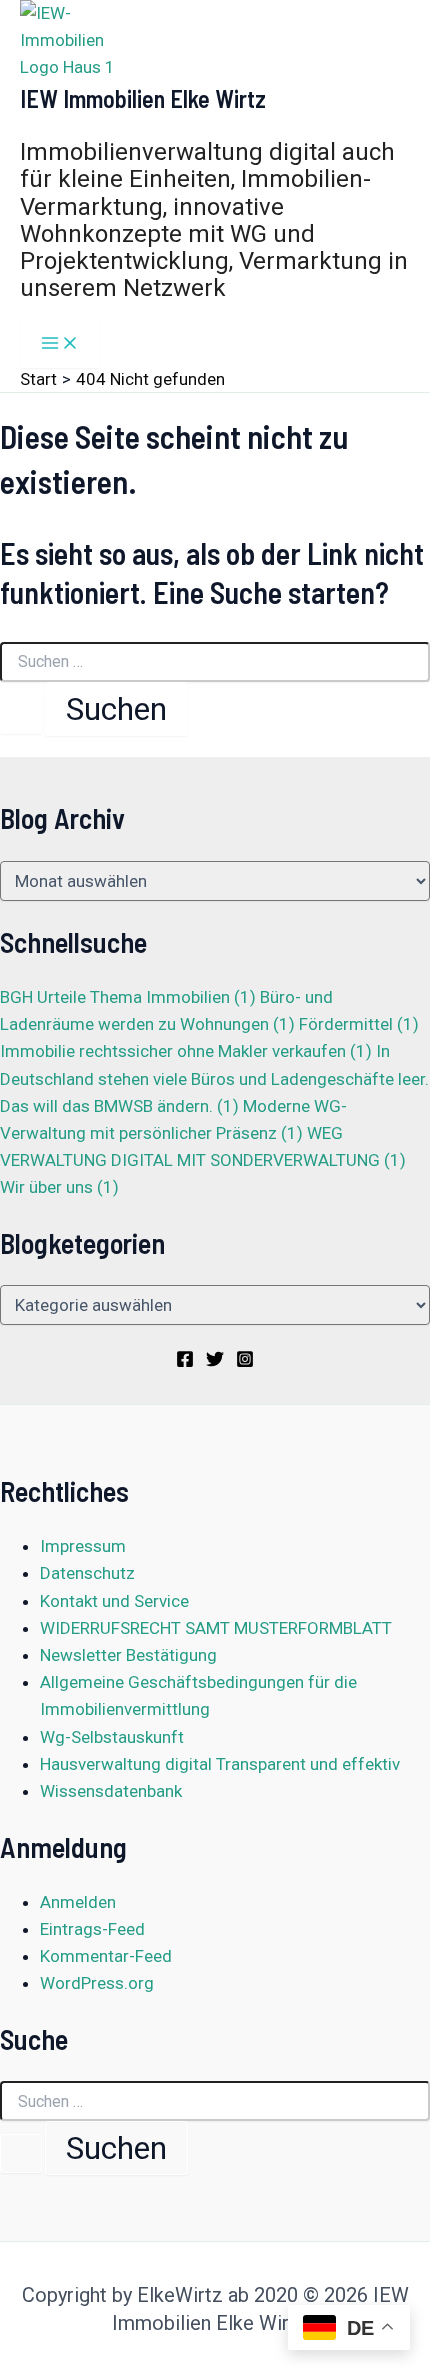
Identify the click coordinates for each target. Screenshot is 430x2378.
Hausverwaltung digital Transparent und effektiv (220, 1764)
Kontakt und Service (114, 1601)
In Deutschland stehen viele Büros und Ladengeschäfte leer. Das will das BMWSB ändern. (214, 1078)
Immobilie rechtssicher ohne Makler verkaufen (186, 1051)
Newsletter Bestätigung (128, 1655)
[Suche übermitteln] (21, 714)
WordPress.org (97, 1983)
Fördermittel (359, 1024)
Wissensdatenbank (111, 1791)
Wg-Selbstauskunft (112, 1737)
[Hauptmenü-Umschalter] (60, 342)
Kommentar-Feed (106, 1956)
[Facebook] (185, 1362)
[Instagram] (245, 1362)
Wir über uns (59, 1187)
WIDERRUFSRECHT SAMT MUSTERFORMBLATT (216, 1628)
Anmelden (78, 1902)
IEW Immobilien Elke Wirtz (143, 98)
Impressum (83, 1546)
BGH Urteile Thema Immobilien (128, 997)
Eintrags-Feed (92, 1929)
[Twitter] (215, 1362)
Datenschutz (87, 1573)
